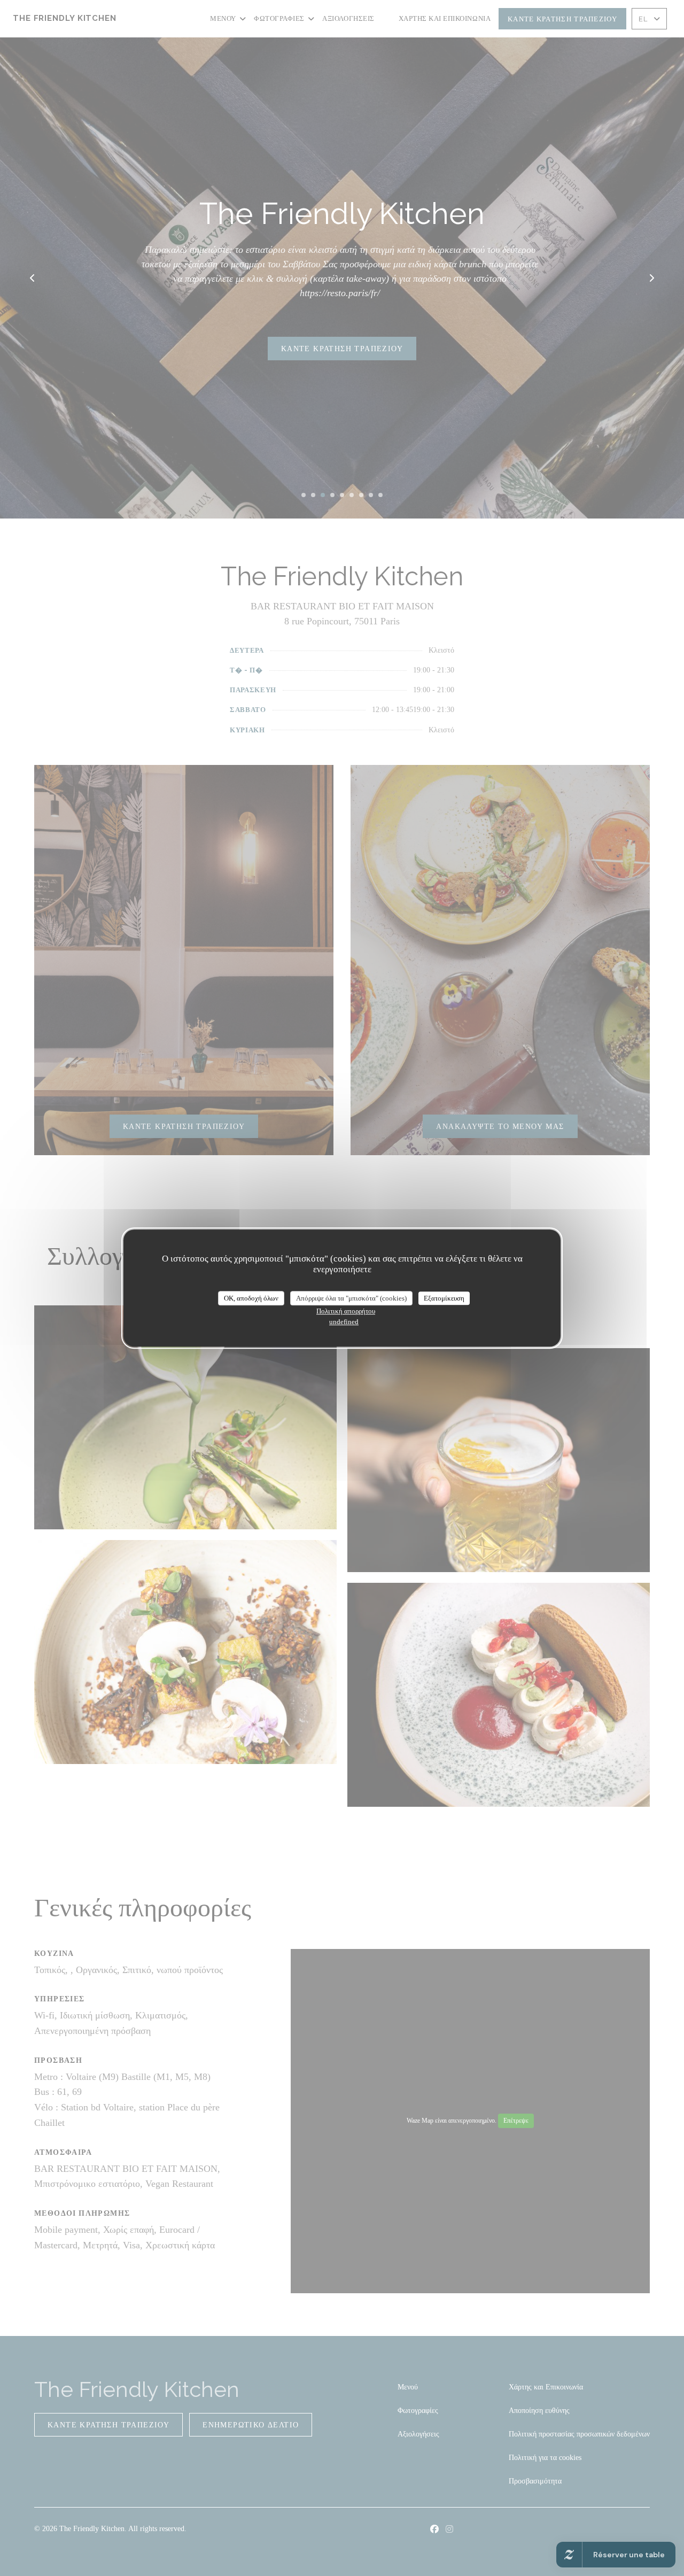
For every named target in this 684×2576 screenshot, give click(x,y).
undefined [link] (344, 1322)
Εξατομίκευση (444, 1298)
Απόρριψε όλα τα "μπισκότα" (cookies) (351, 1298)
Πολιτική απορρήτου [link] (346, 1311)
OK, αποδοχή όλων (251, 1298)
